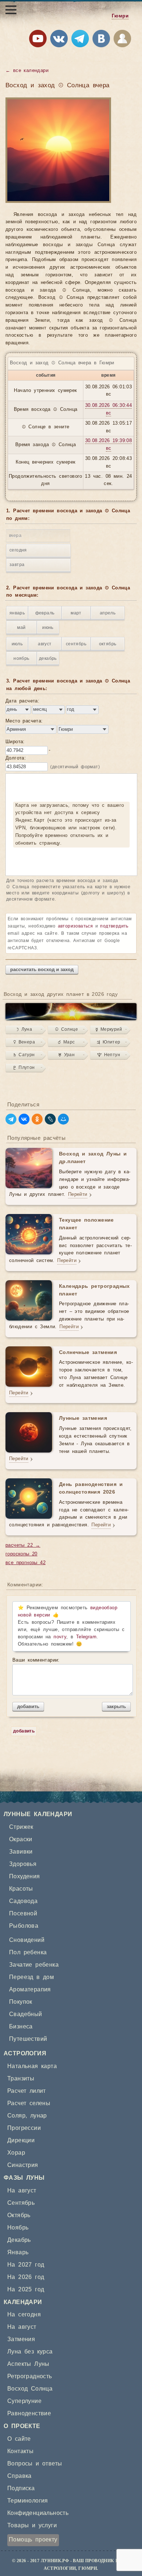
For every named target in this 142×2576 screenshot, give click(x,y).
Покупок (21, 2002)
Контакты (20, 2451)
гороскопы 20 (21, 1554)
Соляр (16, 2116)
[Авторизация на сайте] (122, 40)
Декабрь (19, 2240)
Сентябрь (21, 2203)
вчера (15, 536)
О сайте (19, 2439)
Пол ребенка (28, 1952)
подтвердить (114, 926)
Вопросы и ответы (35, 2464)
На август (22, 2191)
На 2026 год (26, 2277)
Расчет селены (29, 2103)
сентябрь (76, 644)
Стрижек (21, 1827)
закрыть (116, 1706)
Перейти (78, 1195)
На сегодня (24, 2315)
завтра (17, 565)
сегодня (18, 550)
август (45, 644)
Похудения (25, 1876)
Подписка (21, 2488)
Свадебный (26, 2014)
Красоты (21, 1889)
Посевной (23, 1914)
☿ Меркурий (109, 1029)
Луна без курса (30, 2352)
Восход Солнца (30, 2389)
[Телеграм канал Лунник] (80, 40)
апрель (108, 613)
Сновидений (27, 1940)
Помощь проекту (33, 2540)
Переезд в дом (31, 1977)
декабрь (48, 658)
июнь (48, 628)
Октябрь (19, 2215)
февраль (45, 613)
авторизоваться (76, 926)
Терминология (28, 2501)
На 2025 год (26, 2289)
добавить (28, 1706)
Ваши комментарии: (36, 1660)
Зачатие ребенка (34, 1965)
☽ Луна (24, 1029)
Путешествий (28, 2039)
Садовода (23, 1901)
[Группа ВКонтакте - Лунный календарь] (101, 40)
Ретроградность (30, 2376)
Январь (18, 2252)
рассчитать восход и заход (42, 969)
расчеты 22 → (23, 1545)
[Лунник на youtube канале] (38, 40)
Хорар (16, 2153)
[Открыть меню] (11, 10)
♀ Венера (24, 1042)
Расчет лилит (27, 2091)
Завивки (21, 1852)
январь (17, 613)
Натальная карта (32, 2066)
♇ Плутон (24, 1067)
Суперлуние (24, 2401)
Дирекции (21, 2140)
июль (17, 644)
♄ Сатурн (24, 1055)
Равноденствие (29, 2413)
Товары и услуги (32, 2525)
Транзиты (21, 2079)
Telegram (86, 1637)
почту (60, 1637)
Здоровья (23, 1864)
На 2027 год (26, 2265)
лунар (39, 2116)
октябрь (108, 644)
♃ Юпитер (109, 1042)
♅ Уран (66, 1055)
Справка (19, 2476)
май (21, 628)
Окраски (21, 1839)
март (76, 613)
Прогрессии (24, 2128)
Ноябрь (18, 2228)
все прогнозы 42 (25, 1563)
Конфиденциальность (38, 2513)
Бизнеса (21, 2027)
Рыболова (24, 1926)
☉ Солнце (66, 1029)
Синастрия (23, 2165)
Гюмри (120, 16)
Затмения (21, 2339)
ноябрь (21, 658)
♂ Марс (66, 1042)
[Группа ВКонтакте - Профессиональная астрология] (59, 40)
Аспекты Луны (28, 2364)
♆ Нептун (109, 1055)
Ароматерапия (30, 1990)
